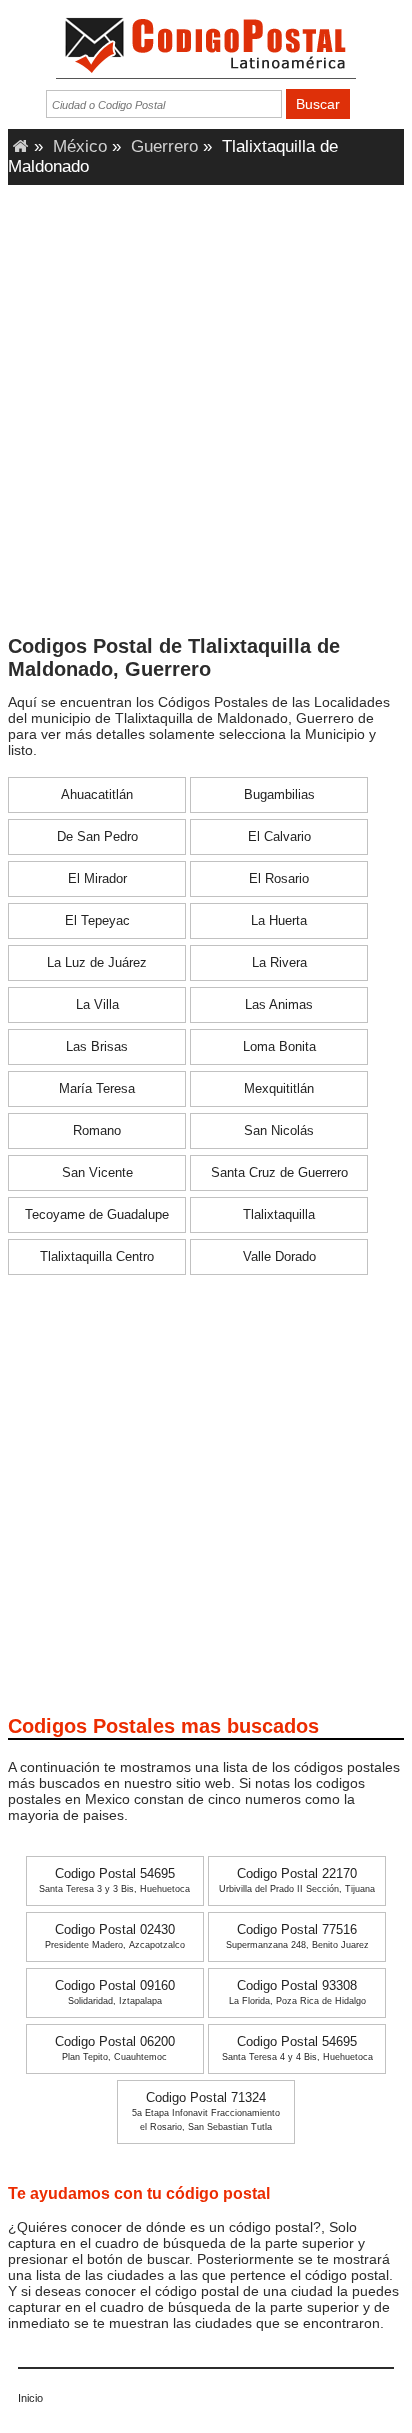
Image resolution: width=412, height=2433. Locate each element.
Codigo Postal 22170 (297, 1880)
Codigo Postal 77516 (297, 1936)
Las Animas (279, 1005)
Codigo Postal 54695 (114, 1880)
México (80, 146)
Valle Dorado (279, 1257)
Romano (97, 1131)
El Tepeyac (97, 921)
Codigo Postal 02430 (115, 1936)
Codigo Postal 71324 (206, 2111)
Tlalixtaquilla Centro (97, 1257)
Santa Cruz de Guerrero (279, 1173)
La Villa (97, 1005)
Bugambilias (279, 795)
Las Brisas (97, 1047)
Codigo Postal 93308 (297, 1992)
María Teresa (97, 1089)
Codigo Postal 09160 (115, 1992)
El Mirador (97, 879)
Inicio (30, 2398)
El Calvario (279, 837)
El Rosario (279, 879)
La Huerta (279, 921)
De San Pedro (97, 837)
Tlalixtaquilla (279, 1215)
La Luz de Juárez (97, 963)
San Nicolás (279, 1131)
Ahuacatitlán (97, 795)
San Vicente (97, 1173)
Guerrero (164, 146)
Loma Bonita (279, 1047)
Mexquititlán (279, 1089)
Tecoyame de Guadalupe (97, 1215)
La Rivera (279, 963)
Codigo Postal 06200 (115, 2048)
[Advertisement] (206, 416)
